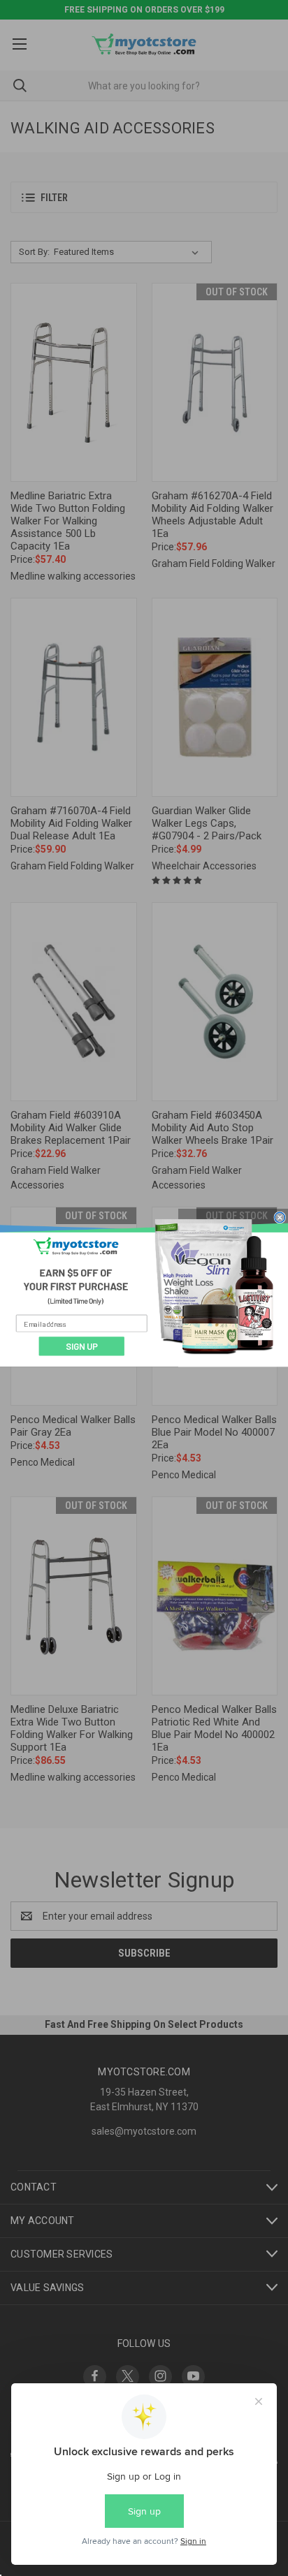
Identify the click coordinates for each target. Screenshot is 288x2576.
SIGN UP (82, 1346)
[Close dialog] (280, 1217)
